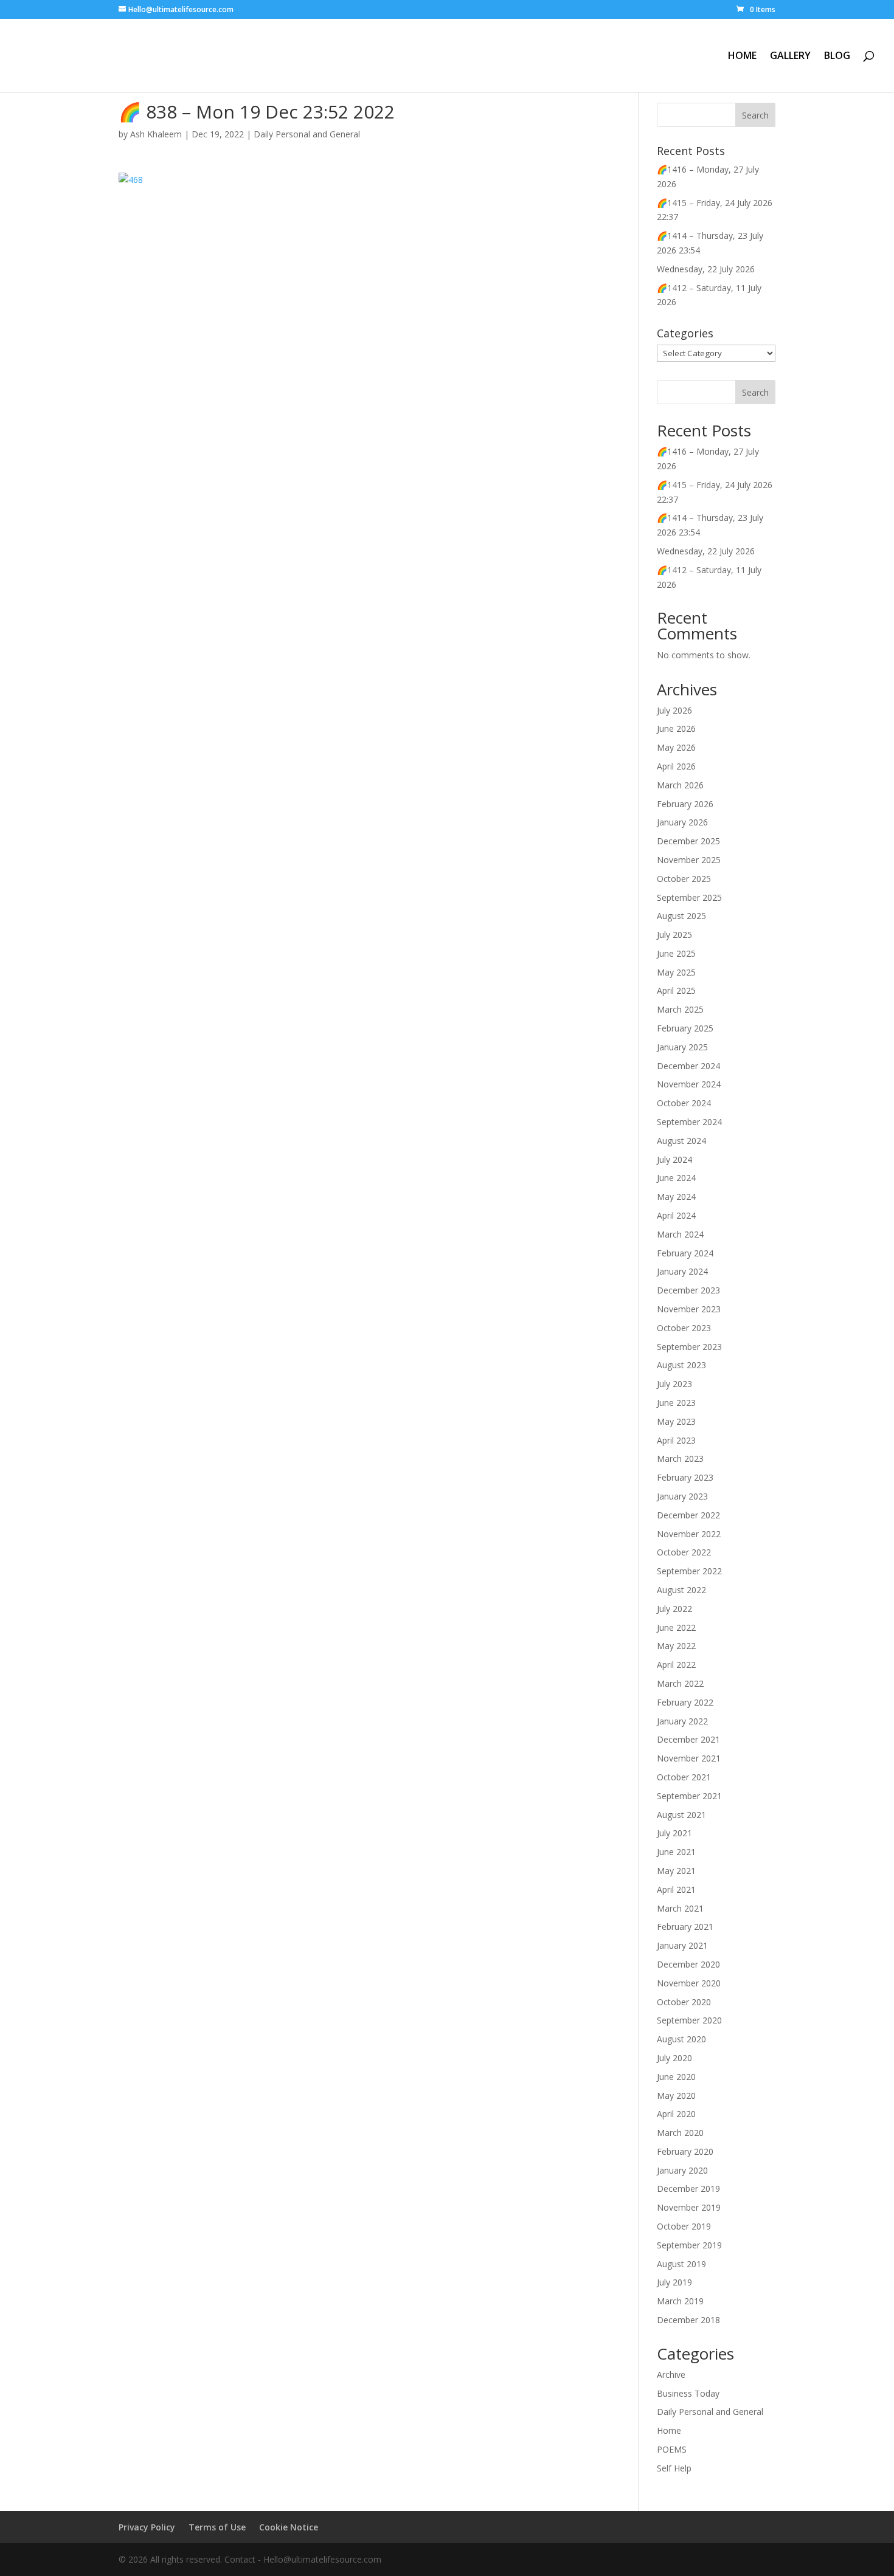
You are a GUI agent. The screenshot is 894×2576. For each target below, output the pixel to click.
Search (755, 392)
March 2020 (680, 2133)
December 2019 (688, 2189)
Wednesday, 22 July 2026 (706, 269)
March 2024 (680, 1234)
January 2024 (682, 1271)
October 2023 (684, 1328)
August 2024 (681, 1141)
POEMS (672, 2449)
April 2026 (676, 766)
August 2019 (681, 2264)
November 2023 (689, 1309)
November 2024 (689, 1084)
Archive (671, 2375)
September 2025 (689, 897)
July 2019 (674, 2282)
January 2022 (682, 1721)
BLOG (837, 57)
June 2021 (676, 1852)
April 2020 (676, 2114)
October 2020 (684, 2002)
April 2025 (676, 990)
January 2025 (682, 1047)
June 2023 (676, 1403)
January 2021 (682, 1945)
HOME (742, 57)
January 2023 (682, 1496)
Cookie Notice (289, 2527)
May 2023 (676, 1421)
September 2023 (689, 1347)
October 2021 (684, 1777)
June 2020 (676, 2077)
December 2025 (688, 841)
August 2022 (681, 1590)
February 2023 (685, 1477)
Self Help (674, 2468)
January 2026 (682, 822)
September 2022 (689, 1571)
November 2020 (689, 1983)
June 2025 (676, 953)
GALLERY (790, 57)
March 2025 (680, 1009)
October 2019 (684, 2226)
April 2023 (676, 1440)
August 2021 (681, 1815)
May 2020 (676, 2096)
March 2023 (680, 1458)
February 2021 (685, 1927)
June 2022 (676, 1627)
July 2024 (674, 1159)
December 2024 (688, 1066)
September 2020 (689, 2020)
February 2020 (685, 2151)
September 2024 (689, 1122)
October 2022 (684, 1552)
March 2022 (680, 1683)
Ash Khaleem (156, 134)
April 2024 (676, 1215)
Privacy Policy (147, 2527)
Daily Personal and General (307, 134)
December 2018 (688, 2320)
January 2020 (682, 2170)
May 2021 (676, 1871)
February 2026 (685, 804)
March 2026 (680, 785)
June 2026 (676, 728)
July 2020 (674, 2058)
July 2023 (674, 1384)
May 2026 (676, 747)
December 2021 (688, 1739)
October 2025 (684, 879)
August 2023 (681, 1365)
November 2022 (689, 1534)
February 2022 (685, 1702)
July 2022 (674, 1609)
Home (669, 2430)
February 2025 (685, 1028)
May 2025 (676, 972)
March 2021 (680, 1908)
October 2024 (684, 1103)
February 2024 (685, 1253)
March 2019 (680, 2301)
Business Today (688, 2393)
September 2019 (689, 2245)
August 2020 (681, 2039)
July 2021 (674, 1833)
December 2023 (688, 1290)
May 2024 (676, 1197)
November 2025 (689, 860)
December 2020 (688, 1964)
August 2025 (681, 916)
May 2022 (676, 1646)
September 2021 (689, 1796)
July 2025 (674, 935)
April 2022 (676, 1665)
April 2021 (676, 1889)
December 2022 (688, 1515)
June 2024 (676, 1178)
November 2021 (689, 1758)
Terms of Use (217, 2527)
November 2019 (689, 2207)
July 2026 (674, 710)
